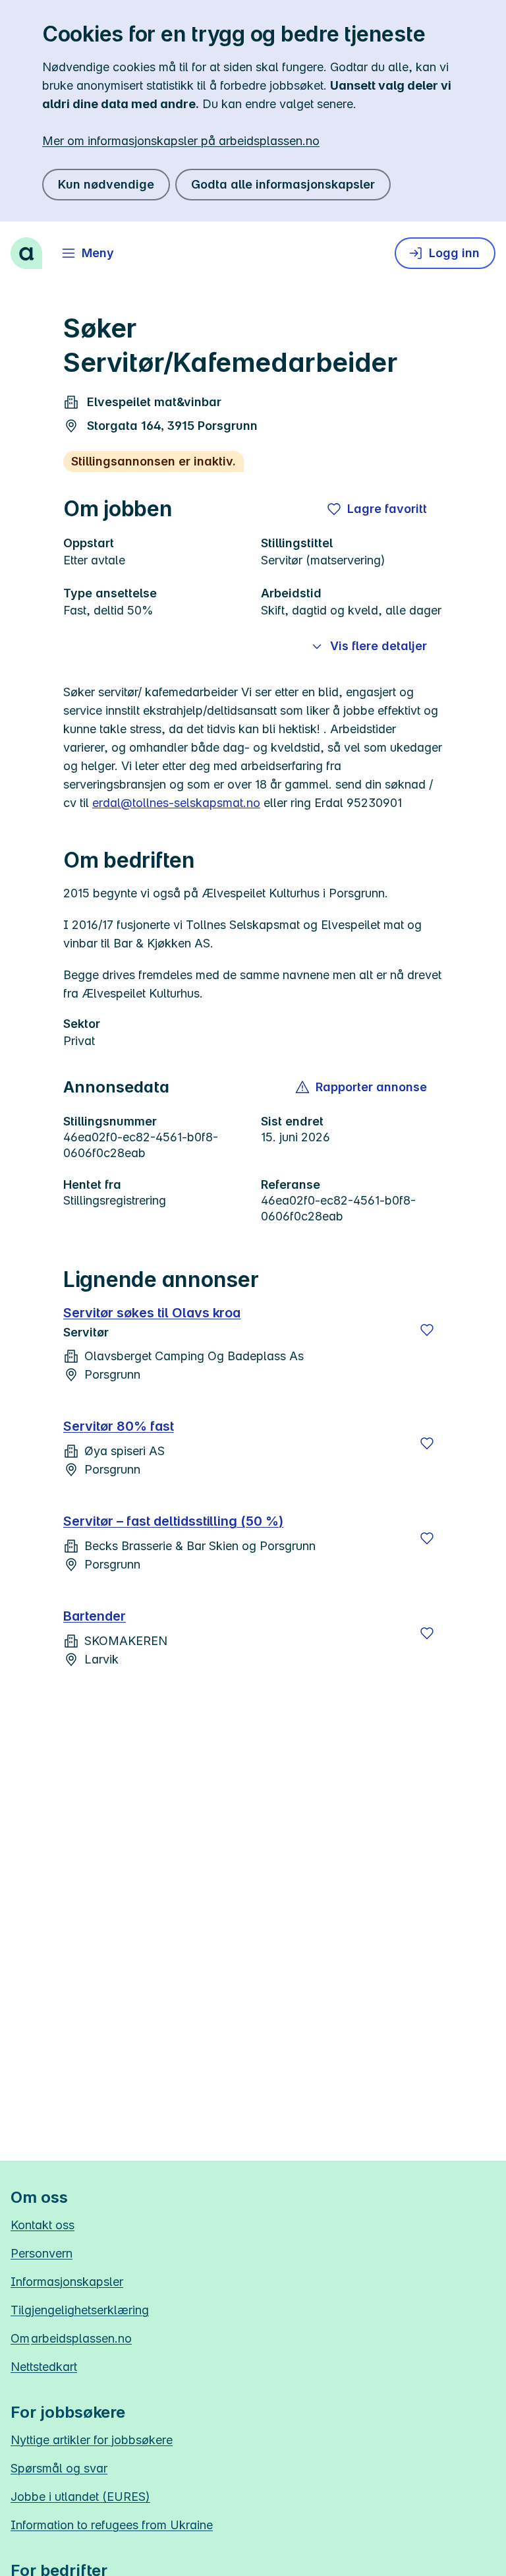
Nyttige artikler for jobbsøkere (92, 2440)
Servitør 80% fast (119, 1426)
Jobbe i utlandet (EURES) (80, 2497)
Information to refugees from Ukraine (112, 2525)
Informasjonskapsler (67, 2282)
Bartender (95, 1616)
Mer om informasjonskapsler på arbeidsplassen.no (181, 141)
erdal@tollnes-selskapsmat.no (176, 803)
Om (71, 2338)
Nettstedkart (44, 2367)
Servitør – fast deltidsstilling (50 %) (173, 1521)
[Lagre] (427, 1330)
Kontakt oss (42, 2225)
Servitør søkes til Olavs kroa (152, 1313)
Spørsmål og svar (59, 2468)
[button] (362, 1087)
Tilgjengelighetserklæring (80, 2310)
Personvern (42, 2253)
